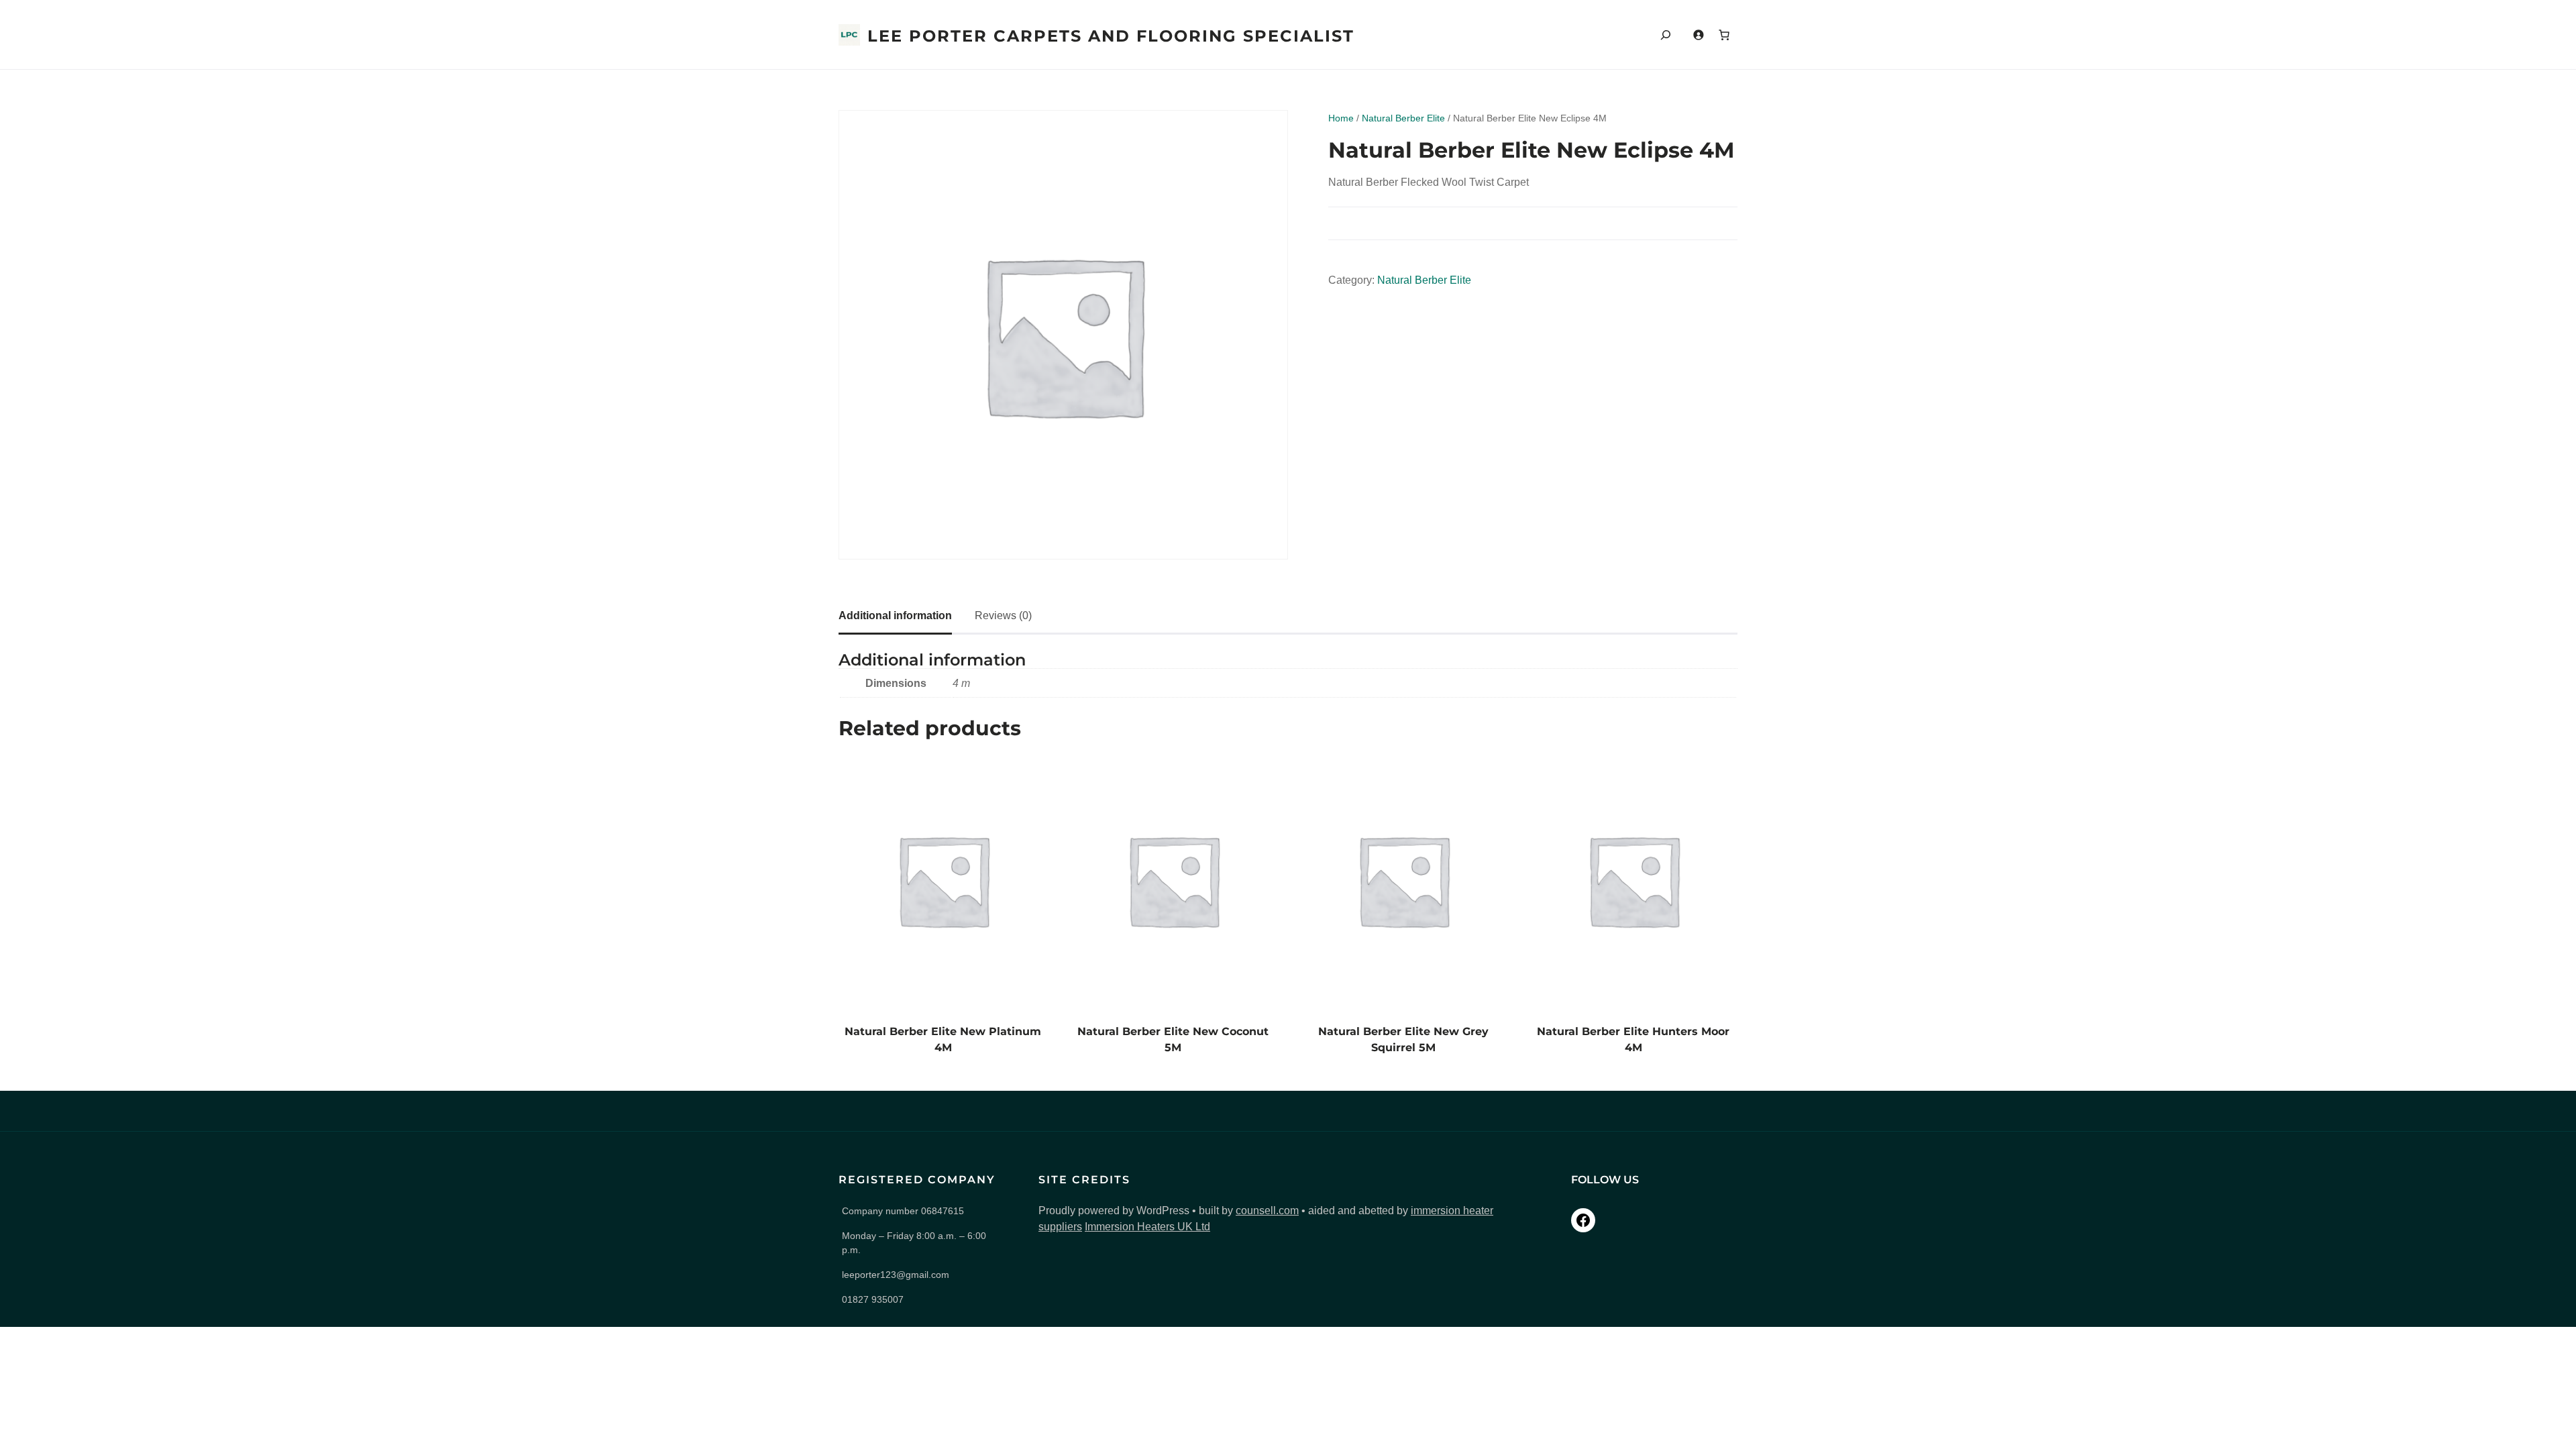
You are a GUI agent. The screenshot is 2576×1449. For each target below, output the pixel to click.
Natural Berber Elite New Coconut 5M (1173, 1039)
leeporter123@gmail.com (896, 1275)
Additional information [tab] (895, 615)
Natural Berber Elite (1403, 118)
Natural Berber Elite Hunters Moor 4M (1633, 1039)
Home (1341, 118)
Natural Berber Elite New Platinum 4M (943, 1039)
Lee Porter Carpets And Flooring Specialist (1111, 36)
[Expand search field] (1666, 35)
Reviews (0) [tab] (1003, 615)
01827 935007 (873, 1299)
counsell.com (1267, 1211)
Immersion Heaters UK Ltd (1147, 1227)
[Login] (1698, 35)
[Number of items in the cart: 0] (1724, 35)
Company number (903, 1211)
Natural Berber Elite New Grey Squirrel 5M (1403, 1039)
